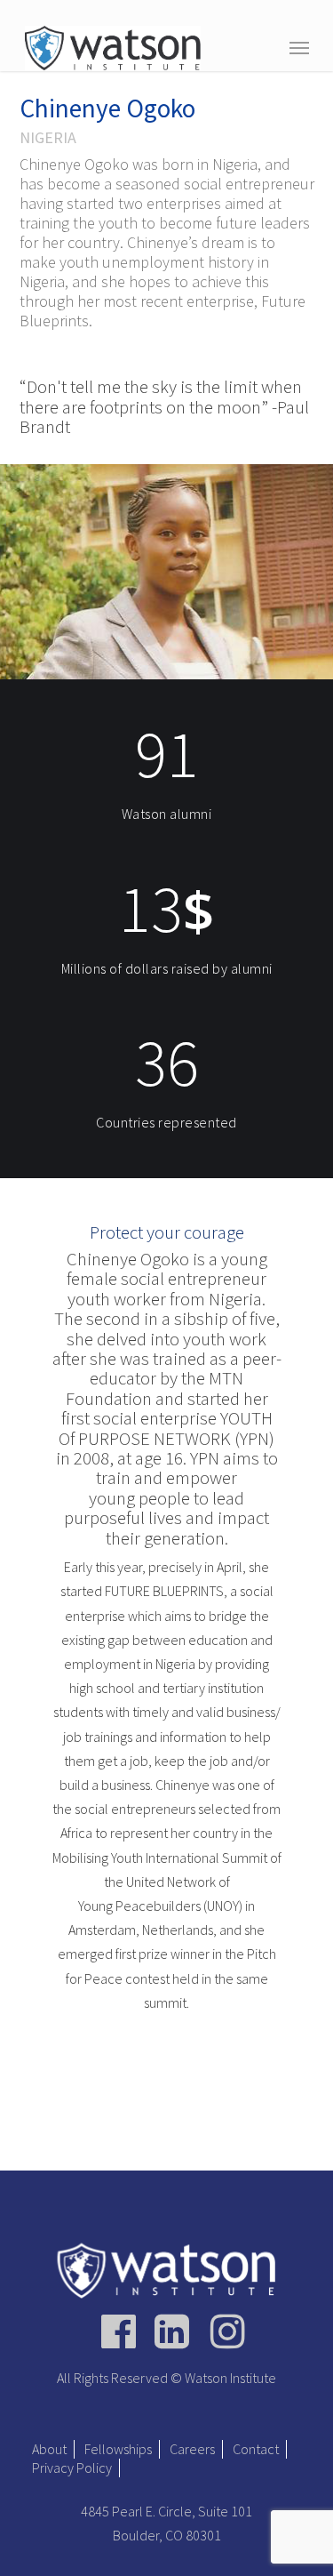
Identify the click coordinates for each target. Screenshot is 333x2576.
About (49, 2449)
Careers (192, 2449)
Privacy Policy (72, 2468)
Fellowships (118, 2449)
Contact (256, 2449)
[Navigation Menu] (299, 47)
